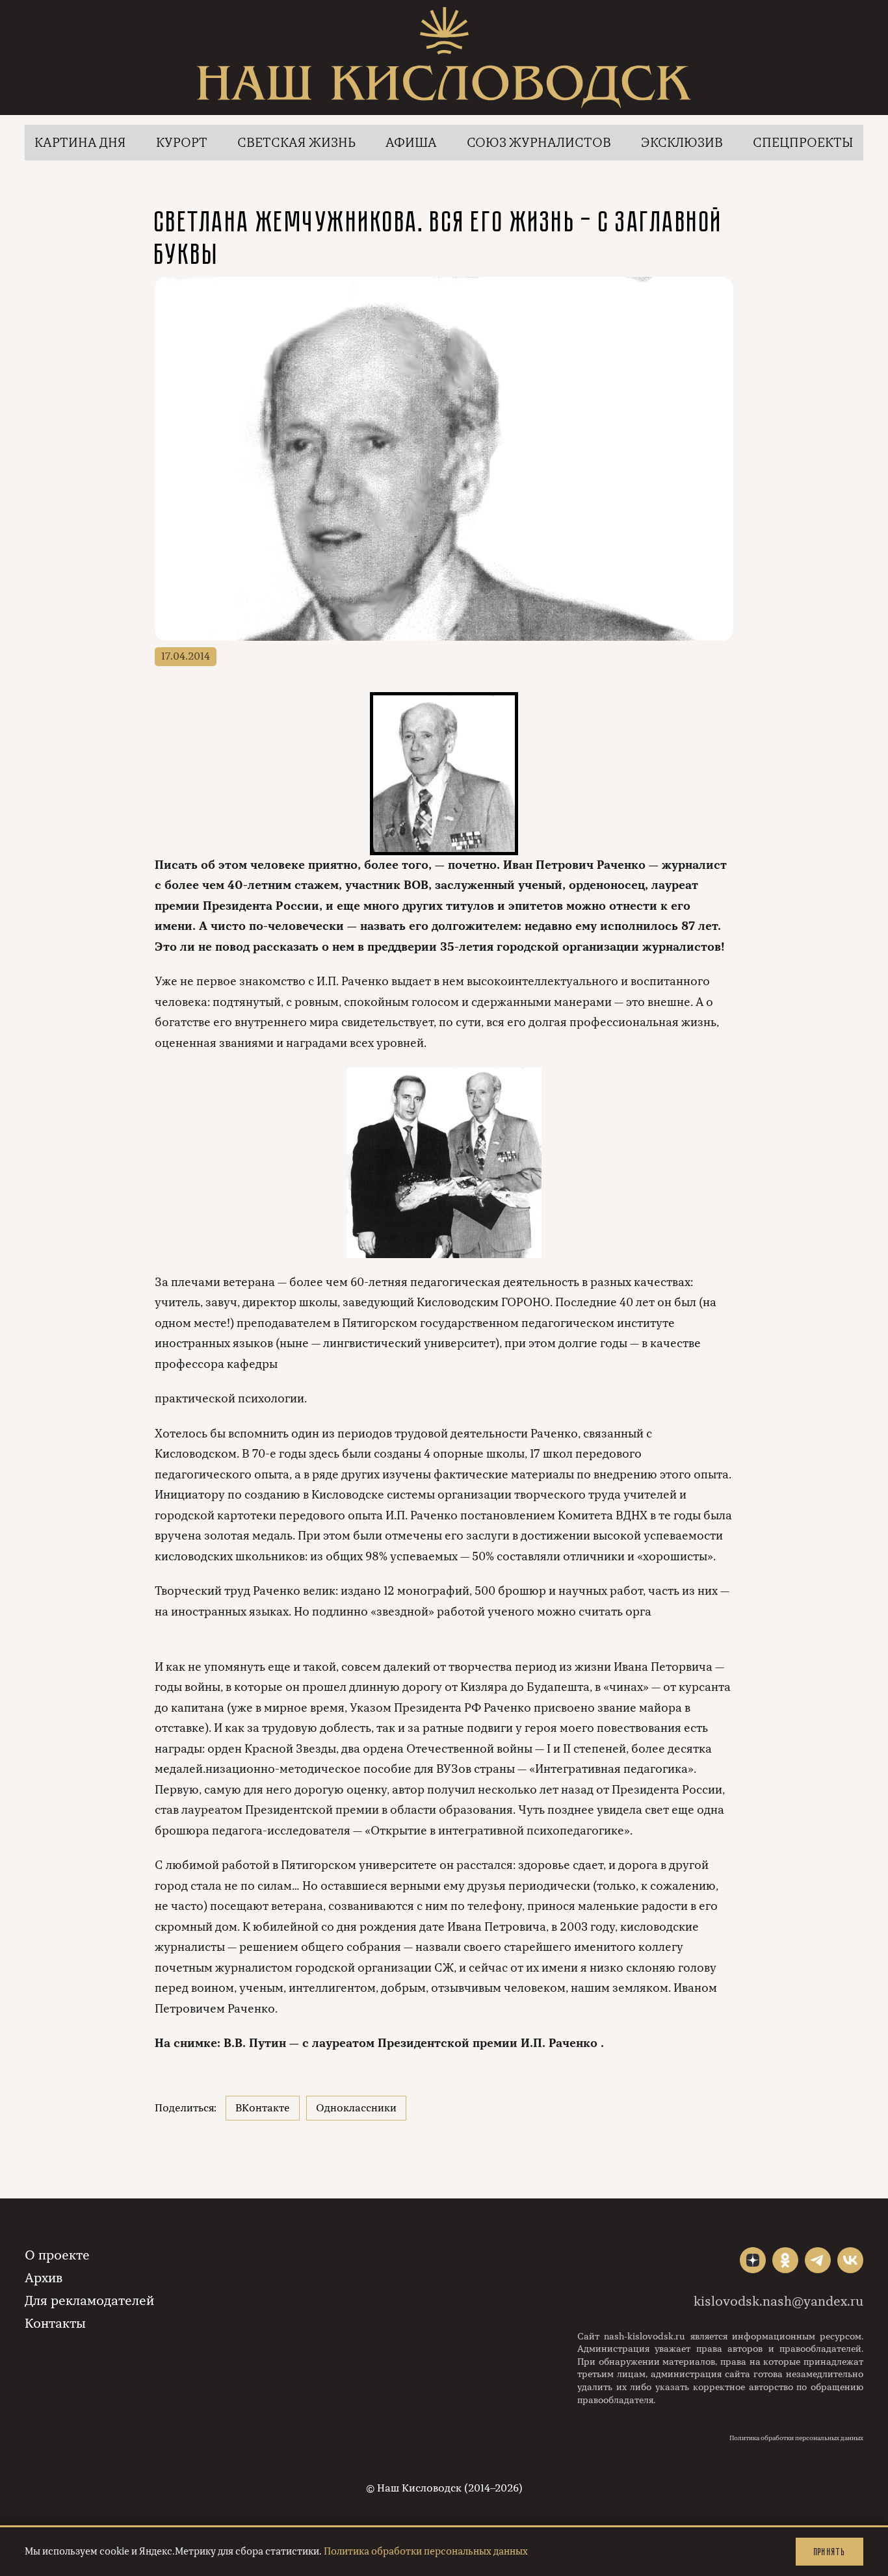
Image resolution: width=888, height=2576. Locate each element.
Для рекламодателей (89, 2301)
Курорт (182, 143)
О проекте (57, 2255)
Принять (829, 2552)
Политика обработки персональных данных (796, 2438)
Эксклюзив (682, 143)
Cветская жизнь (296, 143)
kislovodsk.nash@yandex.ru (778, 2301)
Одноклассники (356, 2108)
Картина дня (80, 143)
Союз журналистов (539, 143)
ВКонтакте (263, 2108)
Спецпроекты (803, 143)
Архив (44, 2278)
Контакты (55, 2324)
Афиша (411, 143)
